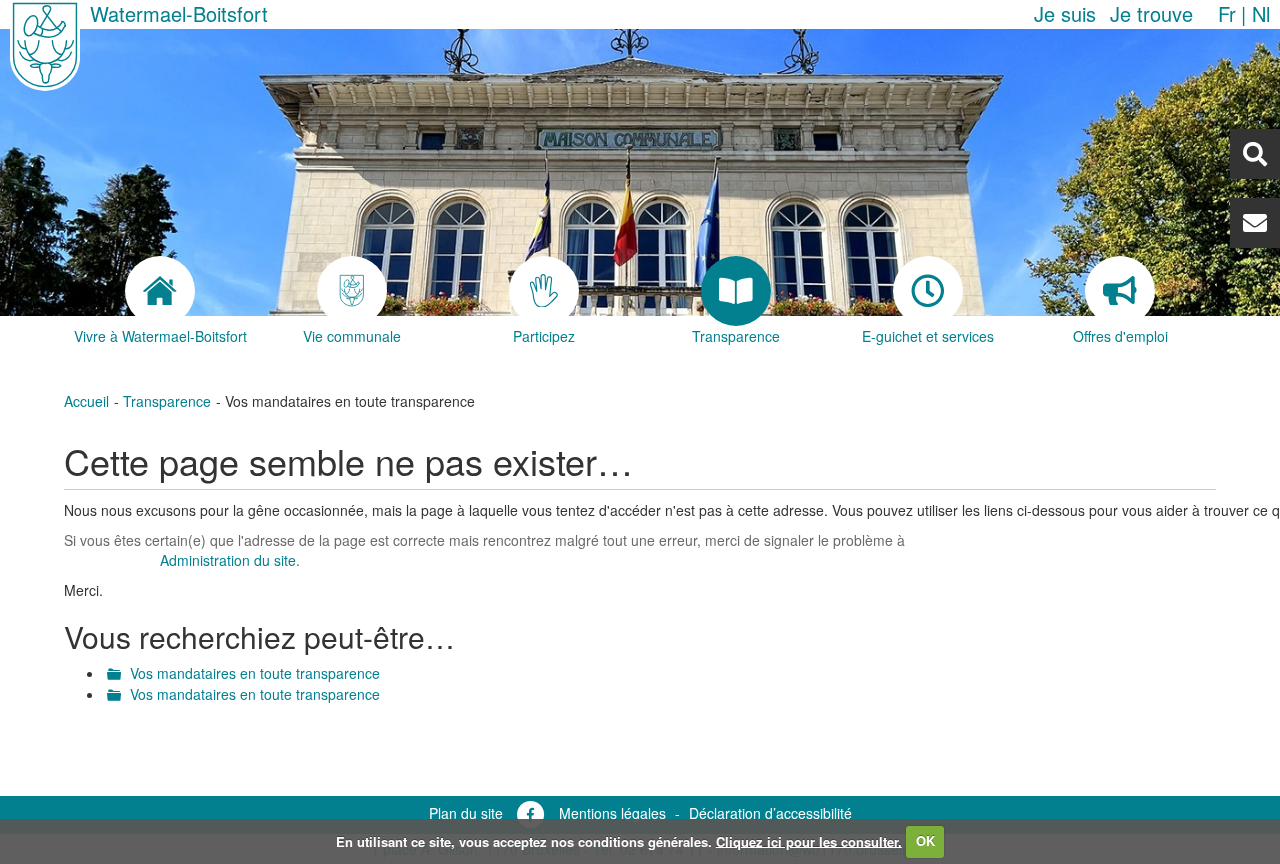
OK (925, 840)
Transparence (167, 401)
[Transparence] (736, 291)
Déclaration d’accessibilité (770, 813)
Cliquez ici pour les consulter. (809, 840)
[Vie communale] (352, 291)
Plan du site (466, 813)
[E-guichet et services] (928, 291)
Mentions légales (612, 813)
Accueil (86, 401)
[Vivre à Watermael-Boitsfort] (160, 291)
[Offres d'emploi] (1120, 291)
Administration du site (228, 560)
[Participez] (544, 291)
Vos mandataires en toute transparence (255, 673)
